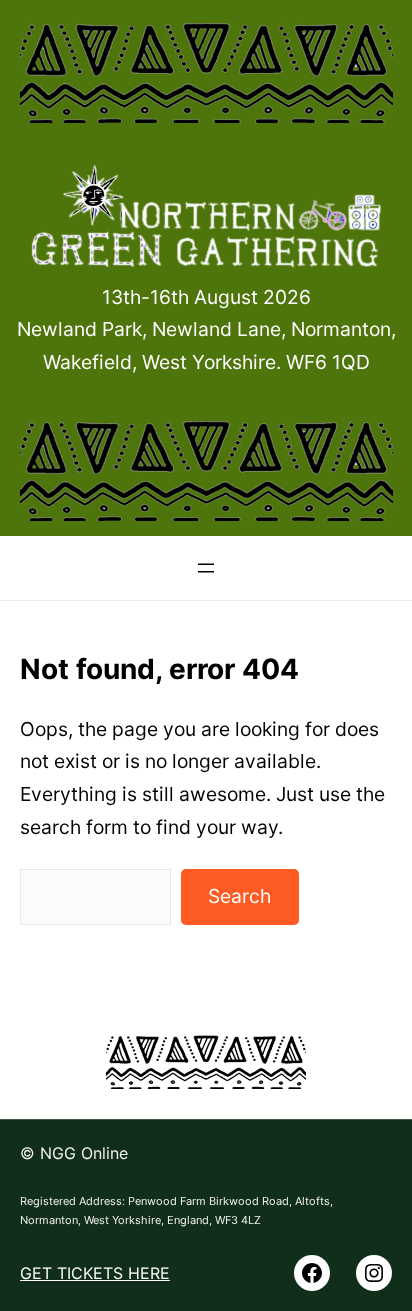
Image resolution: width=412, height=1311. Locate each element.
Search (239, 896)
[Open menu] (206, 568)
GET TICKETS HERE (95, 1273)
